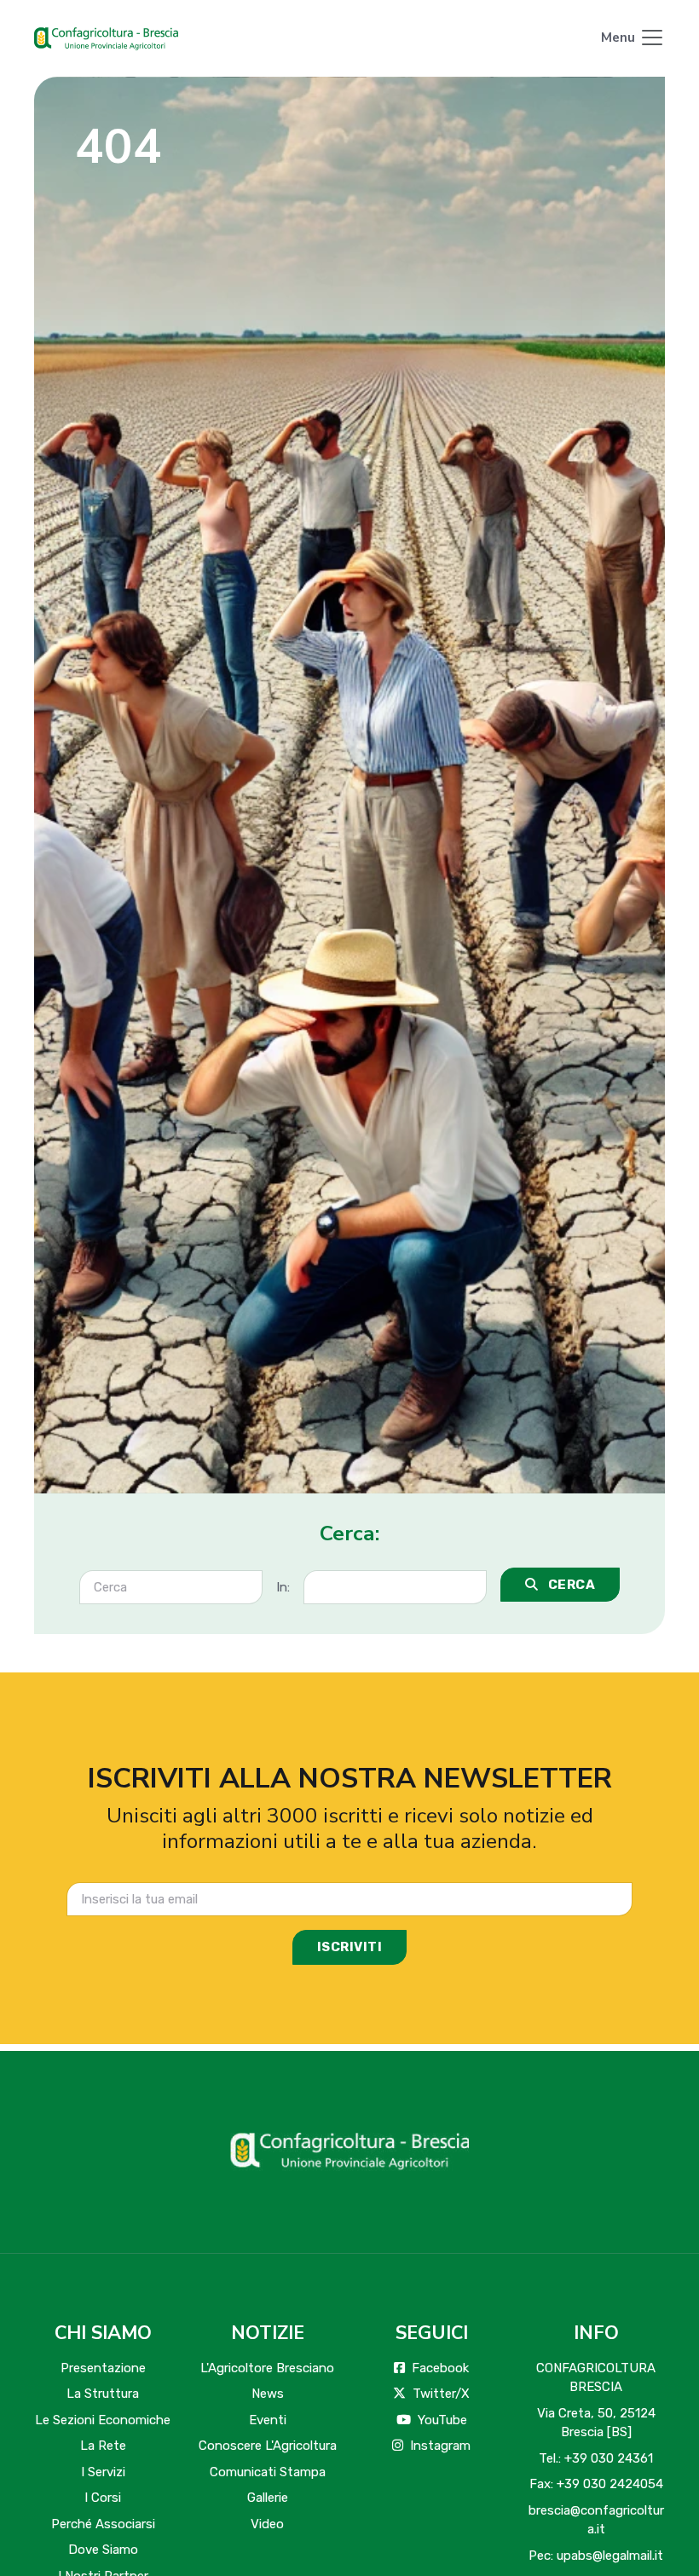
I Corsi (103, 2498)
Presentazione (103, 2368)
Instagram (440, 2446)
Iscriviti (350, 1947)
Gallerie (268, 2498)
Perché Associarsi (103, 2524)
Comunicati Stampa (268, 2472)
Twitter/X (441, 2394)
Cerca (570, 1585)
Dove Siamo (103, 2550)
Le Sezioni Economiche (103, 2420)
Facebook (440, 2368)
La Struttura (103, 2394)
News (268, 2394)
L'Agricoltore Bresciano (267, 2368)
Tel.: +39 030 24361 (596, 2458)
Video (267, 2524)
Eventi (268, 2420)
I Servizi (103, 2472)
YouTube (442, 2420)
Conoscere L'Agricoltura (268, 2446)
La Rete (103, 2446)
